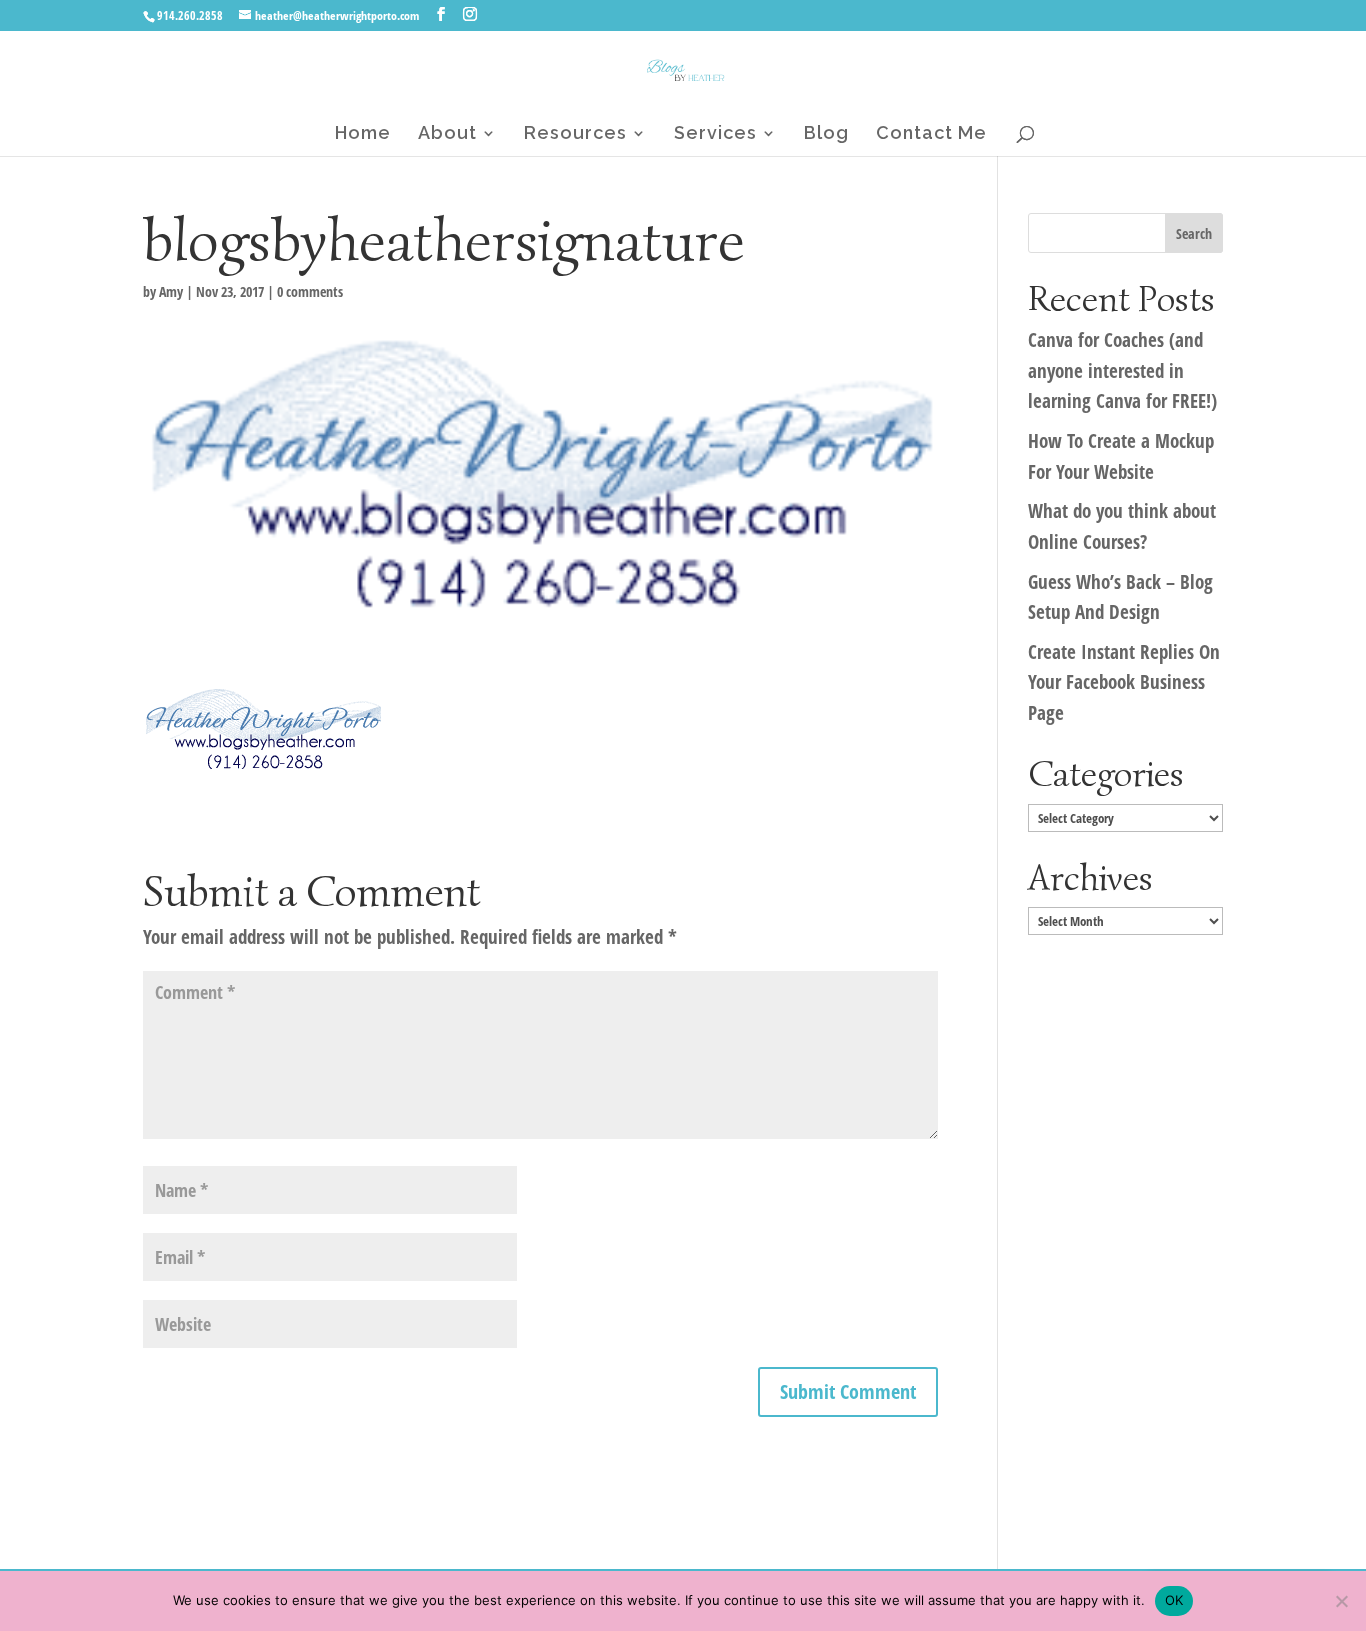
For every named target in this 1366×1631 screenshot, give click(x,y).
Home (363, 134)
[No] (1341, 1601)
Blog (826, 134)
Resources (575, 134)
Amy (171, 291)
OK (1174, 1600)
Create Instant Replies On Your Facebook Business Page (1124, 682)
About (447, 134)
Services (715, 134)
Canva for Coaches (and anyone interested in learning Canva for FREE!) (1122, 370)
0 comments (310, 291)
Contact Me (931, 134)
